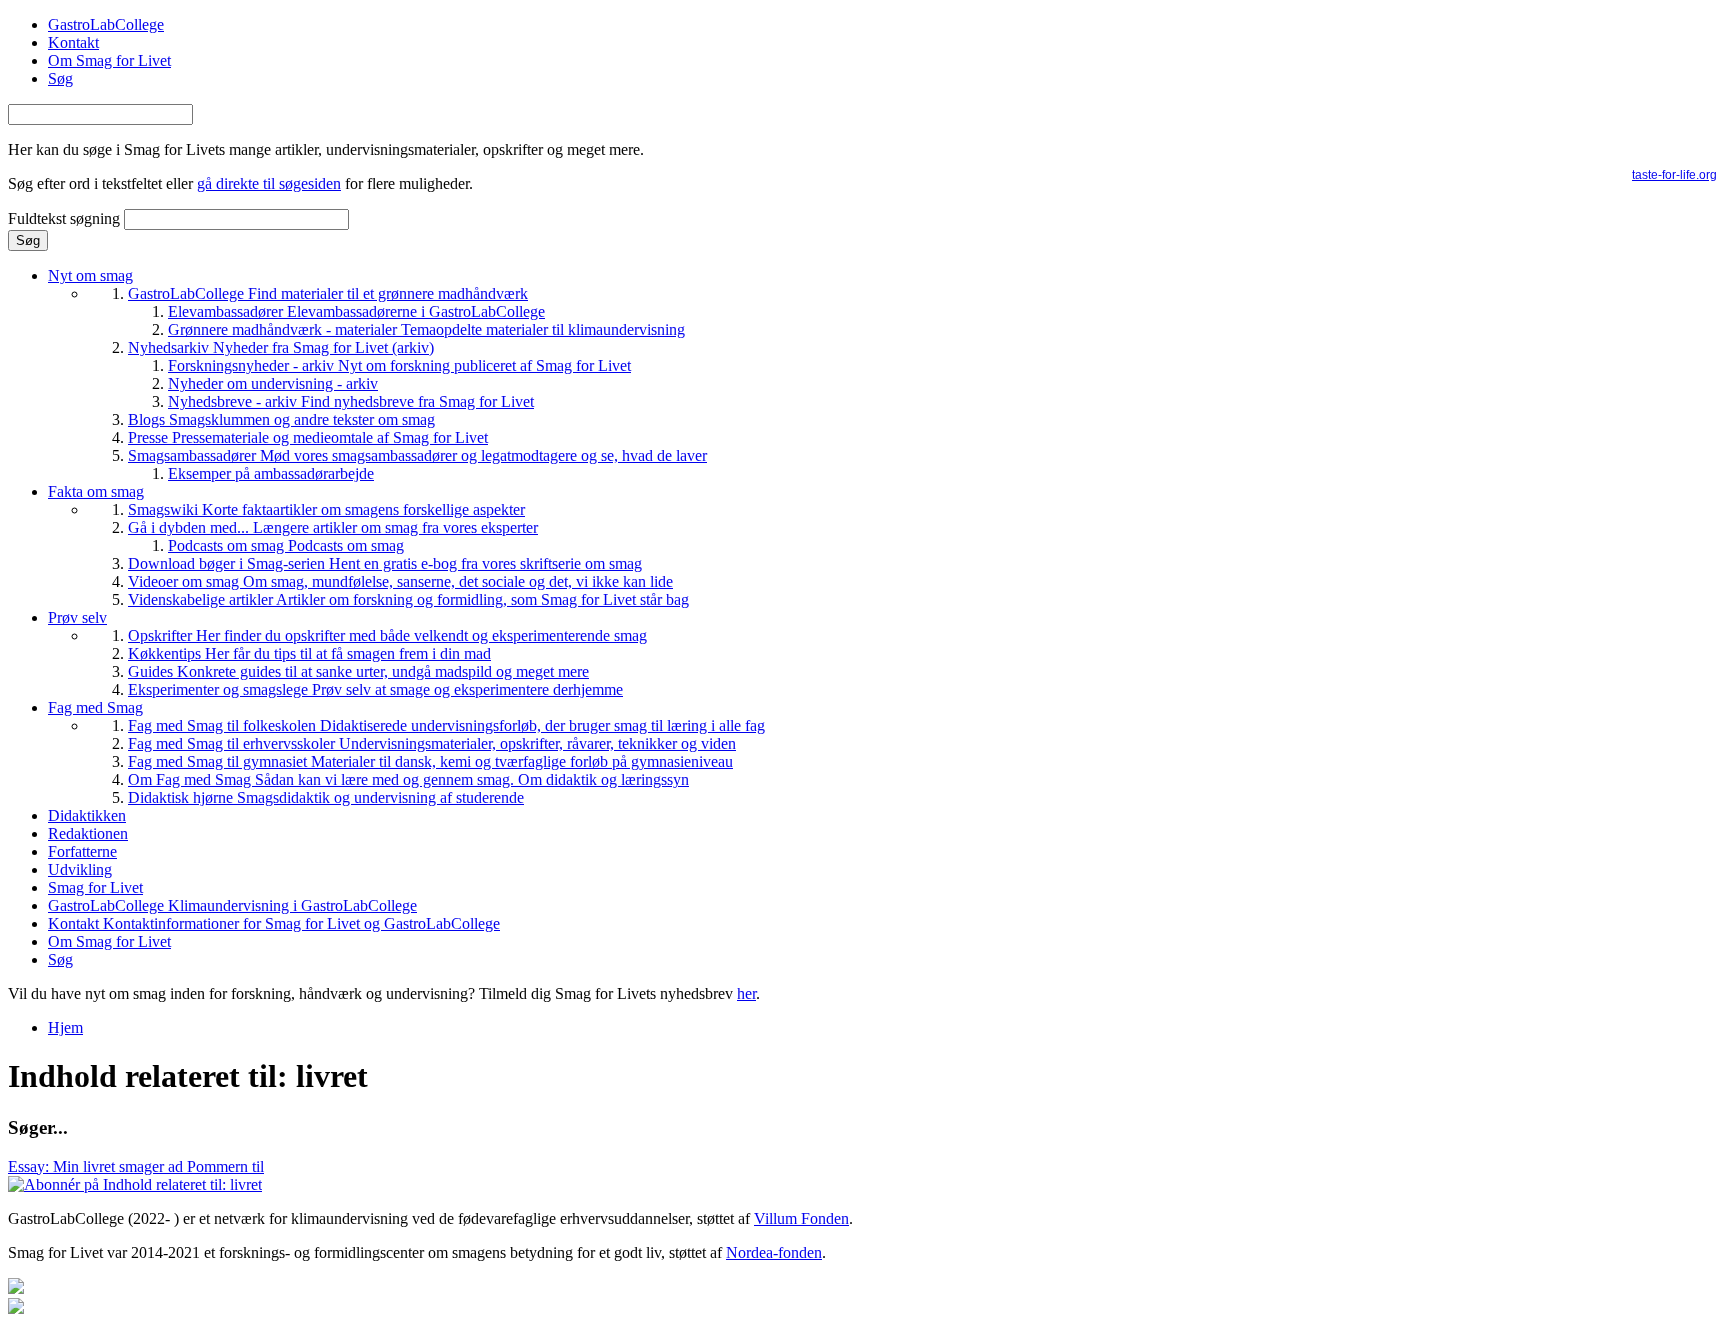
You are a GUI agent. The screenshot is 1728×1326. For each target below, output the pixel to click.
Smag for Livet (95, 887)
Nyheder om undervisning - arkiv (273, 383)
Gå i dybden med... (333, 527)
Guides (358, 671)
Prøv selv (77, 617)
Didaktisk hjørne (326, 797)
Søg (60, 78)
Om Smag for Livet (109, 60)
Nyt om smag (90, 275)
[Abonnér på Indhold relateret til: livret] (135, 1184)
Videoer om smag (400, 581)
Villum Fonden (801, 1218)
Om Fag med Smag (408, 779)
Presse (308, 437)
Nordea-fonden (774, 1252)
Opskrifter (387, 635)
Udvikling (80, 869)
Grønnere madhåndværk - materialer (426, 329)
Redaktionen (88, 833)
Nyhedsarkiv (281, 347)
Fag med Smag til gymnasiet (430, 761)
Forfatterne (82, 851)
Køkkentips (309, 653)
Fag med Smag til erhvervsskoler (432, 743)
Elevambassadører (356, 311)
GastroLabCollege (106, 24)
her (746, 993)
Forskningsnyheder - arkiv (399, 365)
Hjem (65, 1027)
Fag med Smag (95, 707)
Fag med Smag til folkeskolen (446, 725)
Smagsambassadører (417, 455)
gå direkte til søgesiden (269, 183)
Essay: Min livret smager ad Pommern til (136, 1166)
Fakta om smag (96, 491)
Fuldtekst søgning (66, 218)
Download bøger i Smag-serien (385, 563)
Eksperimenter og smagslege (375, 689)
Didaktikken (87, 815)
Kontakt (73, 42)
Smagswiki (326, 509)
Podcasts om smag (286, 545)
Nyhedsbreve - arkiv (351, 401)
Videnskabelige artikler (408, 599)
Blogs (281, 419)
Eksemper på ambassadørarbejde (271, 473)
